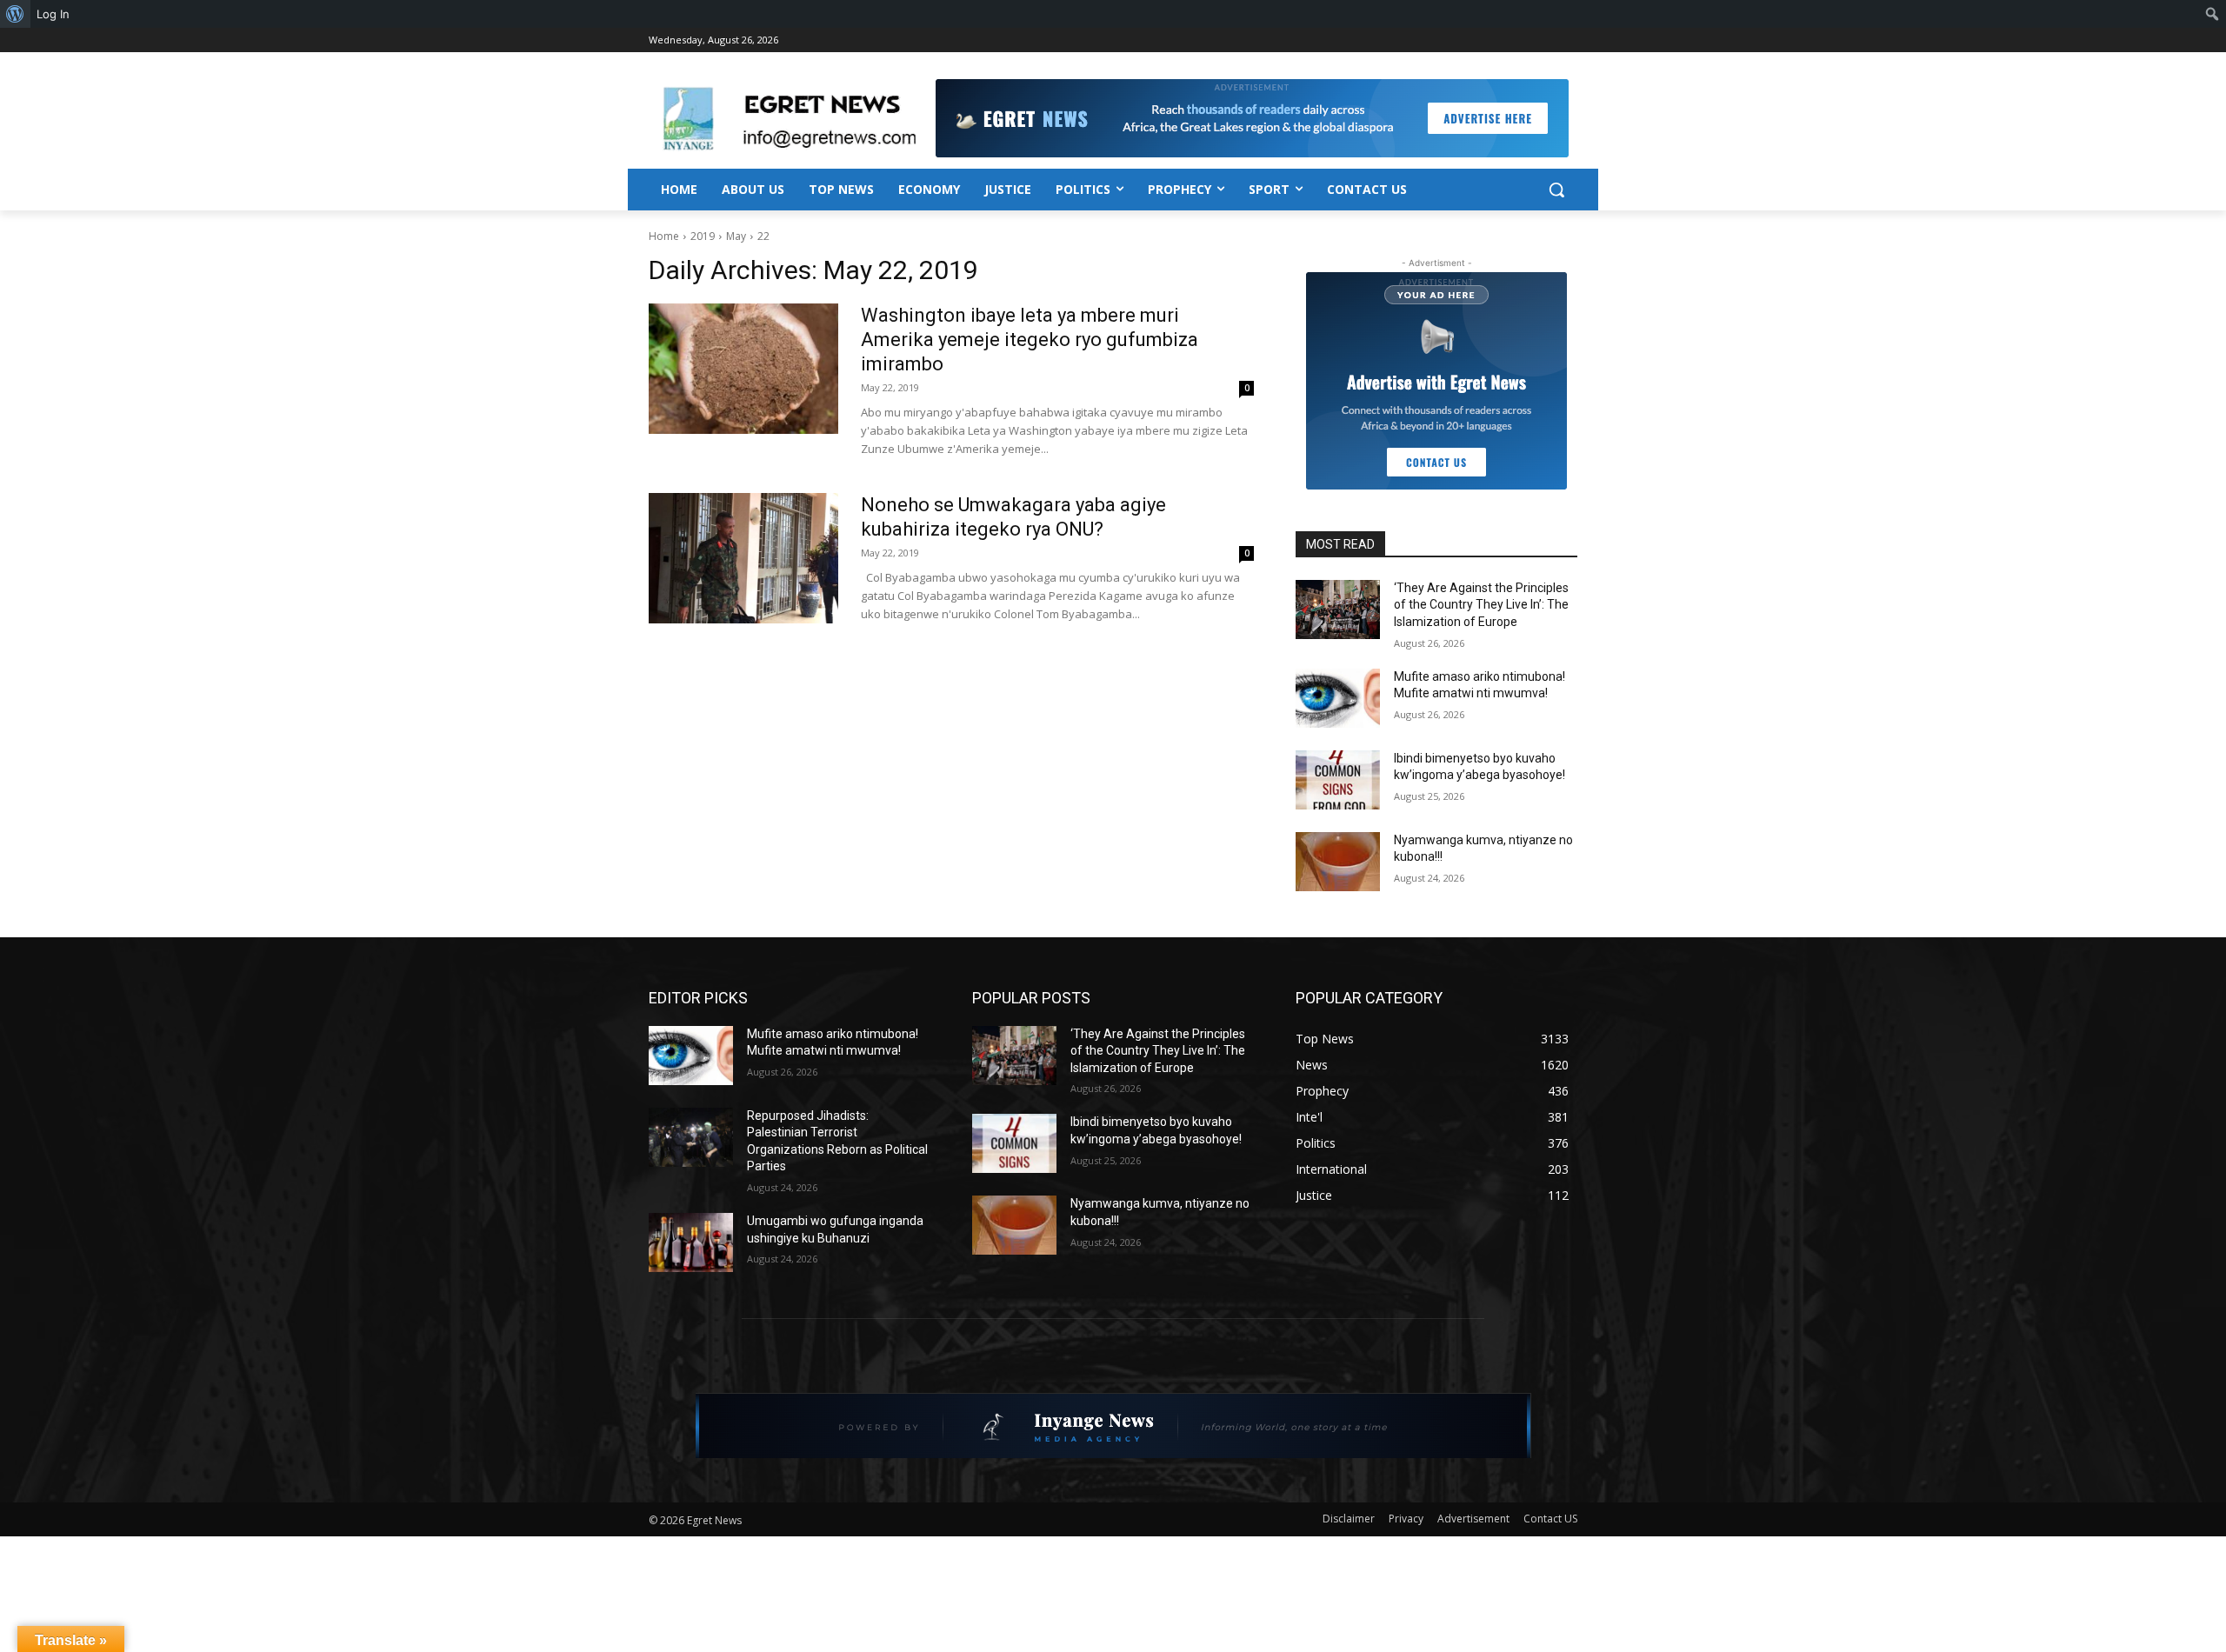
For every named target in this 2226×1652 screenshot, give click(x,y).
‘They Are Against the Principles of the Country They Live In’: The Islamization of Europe (1481, 605)
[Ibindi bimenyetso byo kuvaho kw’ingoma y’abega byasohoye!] (1338, 780)
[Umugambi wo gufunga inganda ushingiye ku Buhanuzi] (691, 1242)
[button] (1556, 190)
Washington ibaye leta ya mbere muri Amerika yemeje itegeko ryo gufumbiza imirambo (1030, 340)
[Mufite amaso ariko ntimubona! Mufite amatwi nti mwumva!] (1338, 698)
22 (763, 236)
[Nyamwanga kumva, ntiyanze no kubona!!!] (1338, 862)
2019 (703, 236)
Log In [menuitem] (53, 14)
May (736, 236)
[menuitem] (15, 14)
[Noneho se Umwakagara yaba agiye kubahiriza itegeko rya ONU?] (743, 558)
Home (664, 236)
